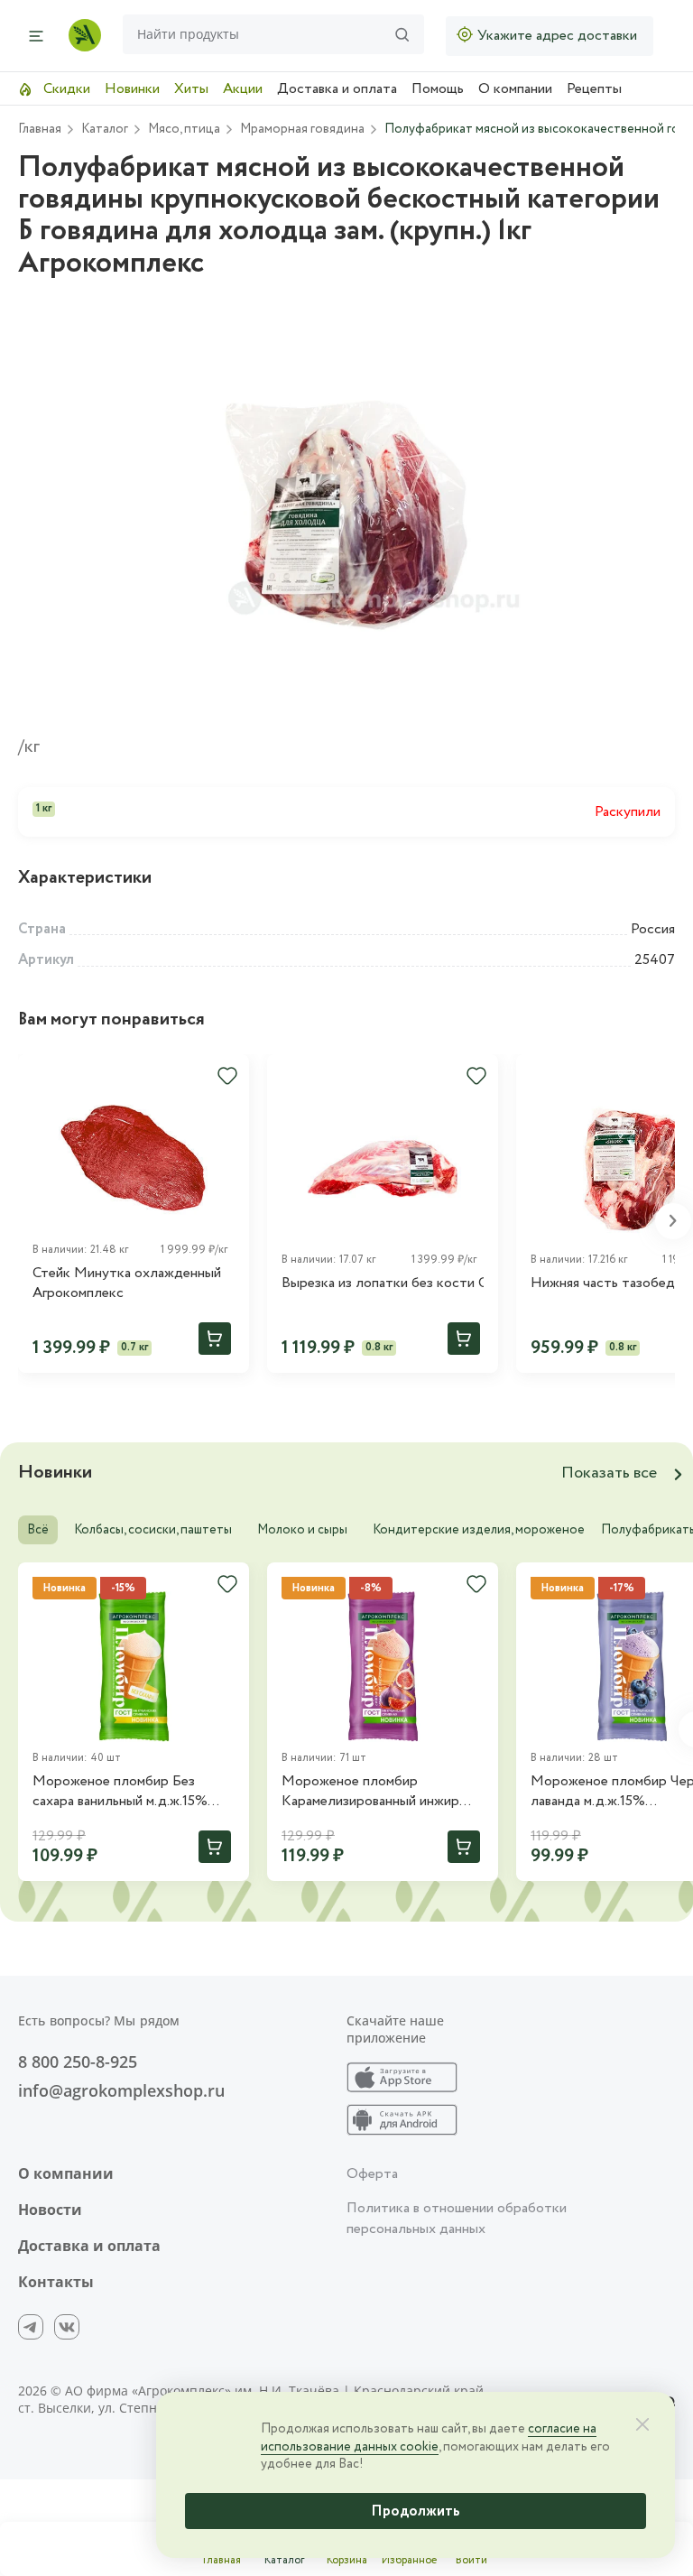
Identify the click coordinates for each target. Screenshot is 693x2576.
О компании (515, 89)
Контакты (56, 2282)
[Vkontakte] (67, 2327)
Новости (50, 2210)
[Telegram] (31, 2327)
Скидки (65, 89)
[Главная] (85, 35)
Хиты (191, 89)
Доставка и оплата (337, 89)
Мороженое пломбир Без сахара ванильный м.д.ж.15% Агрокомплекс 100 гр (120, 1792)
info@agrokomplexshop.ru (121, 2090)
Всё (38, 1530)
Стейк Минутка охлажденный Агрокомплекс (127, 1283)
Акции (243, 89)
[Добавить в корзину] (215, 1339)
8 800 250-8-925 (78, 2062)
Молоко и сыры (302, 1530)
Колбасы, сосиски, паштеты (153, 1530)
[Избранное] (227, 1076)
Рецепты (594, 89)
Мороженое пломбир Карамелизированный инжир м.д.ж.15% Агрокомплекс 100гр (379, 1792)
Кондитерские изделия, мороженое (479, 1530)
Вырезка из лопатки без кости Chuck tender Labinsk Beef (383, 1283)
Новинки (132, 89)
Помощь (438, 89)
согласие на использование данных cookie (429, 2438)
